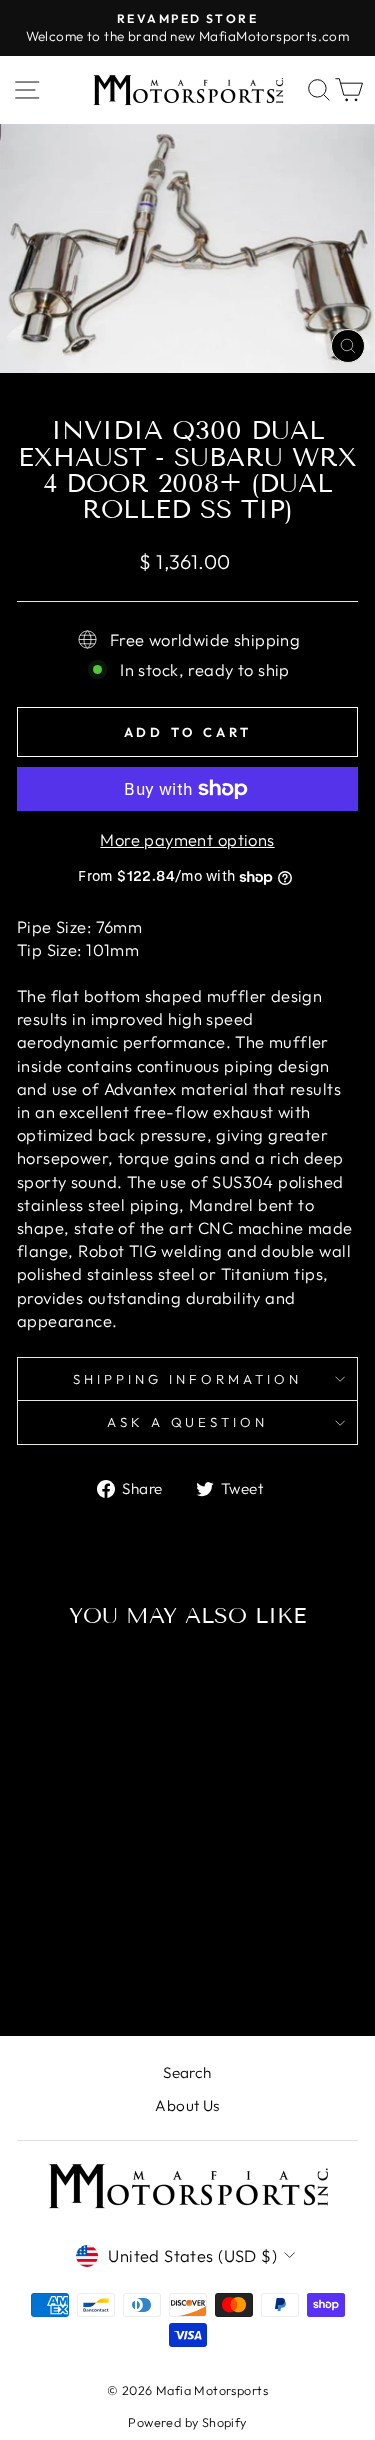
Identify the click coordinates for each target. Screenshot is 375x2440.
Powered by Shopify (187, 2422)
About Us (187, 2105)
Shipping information (187, 1379)
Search (187, 2072)
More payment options (187, 839)
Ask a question (188, 1422)
